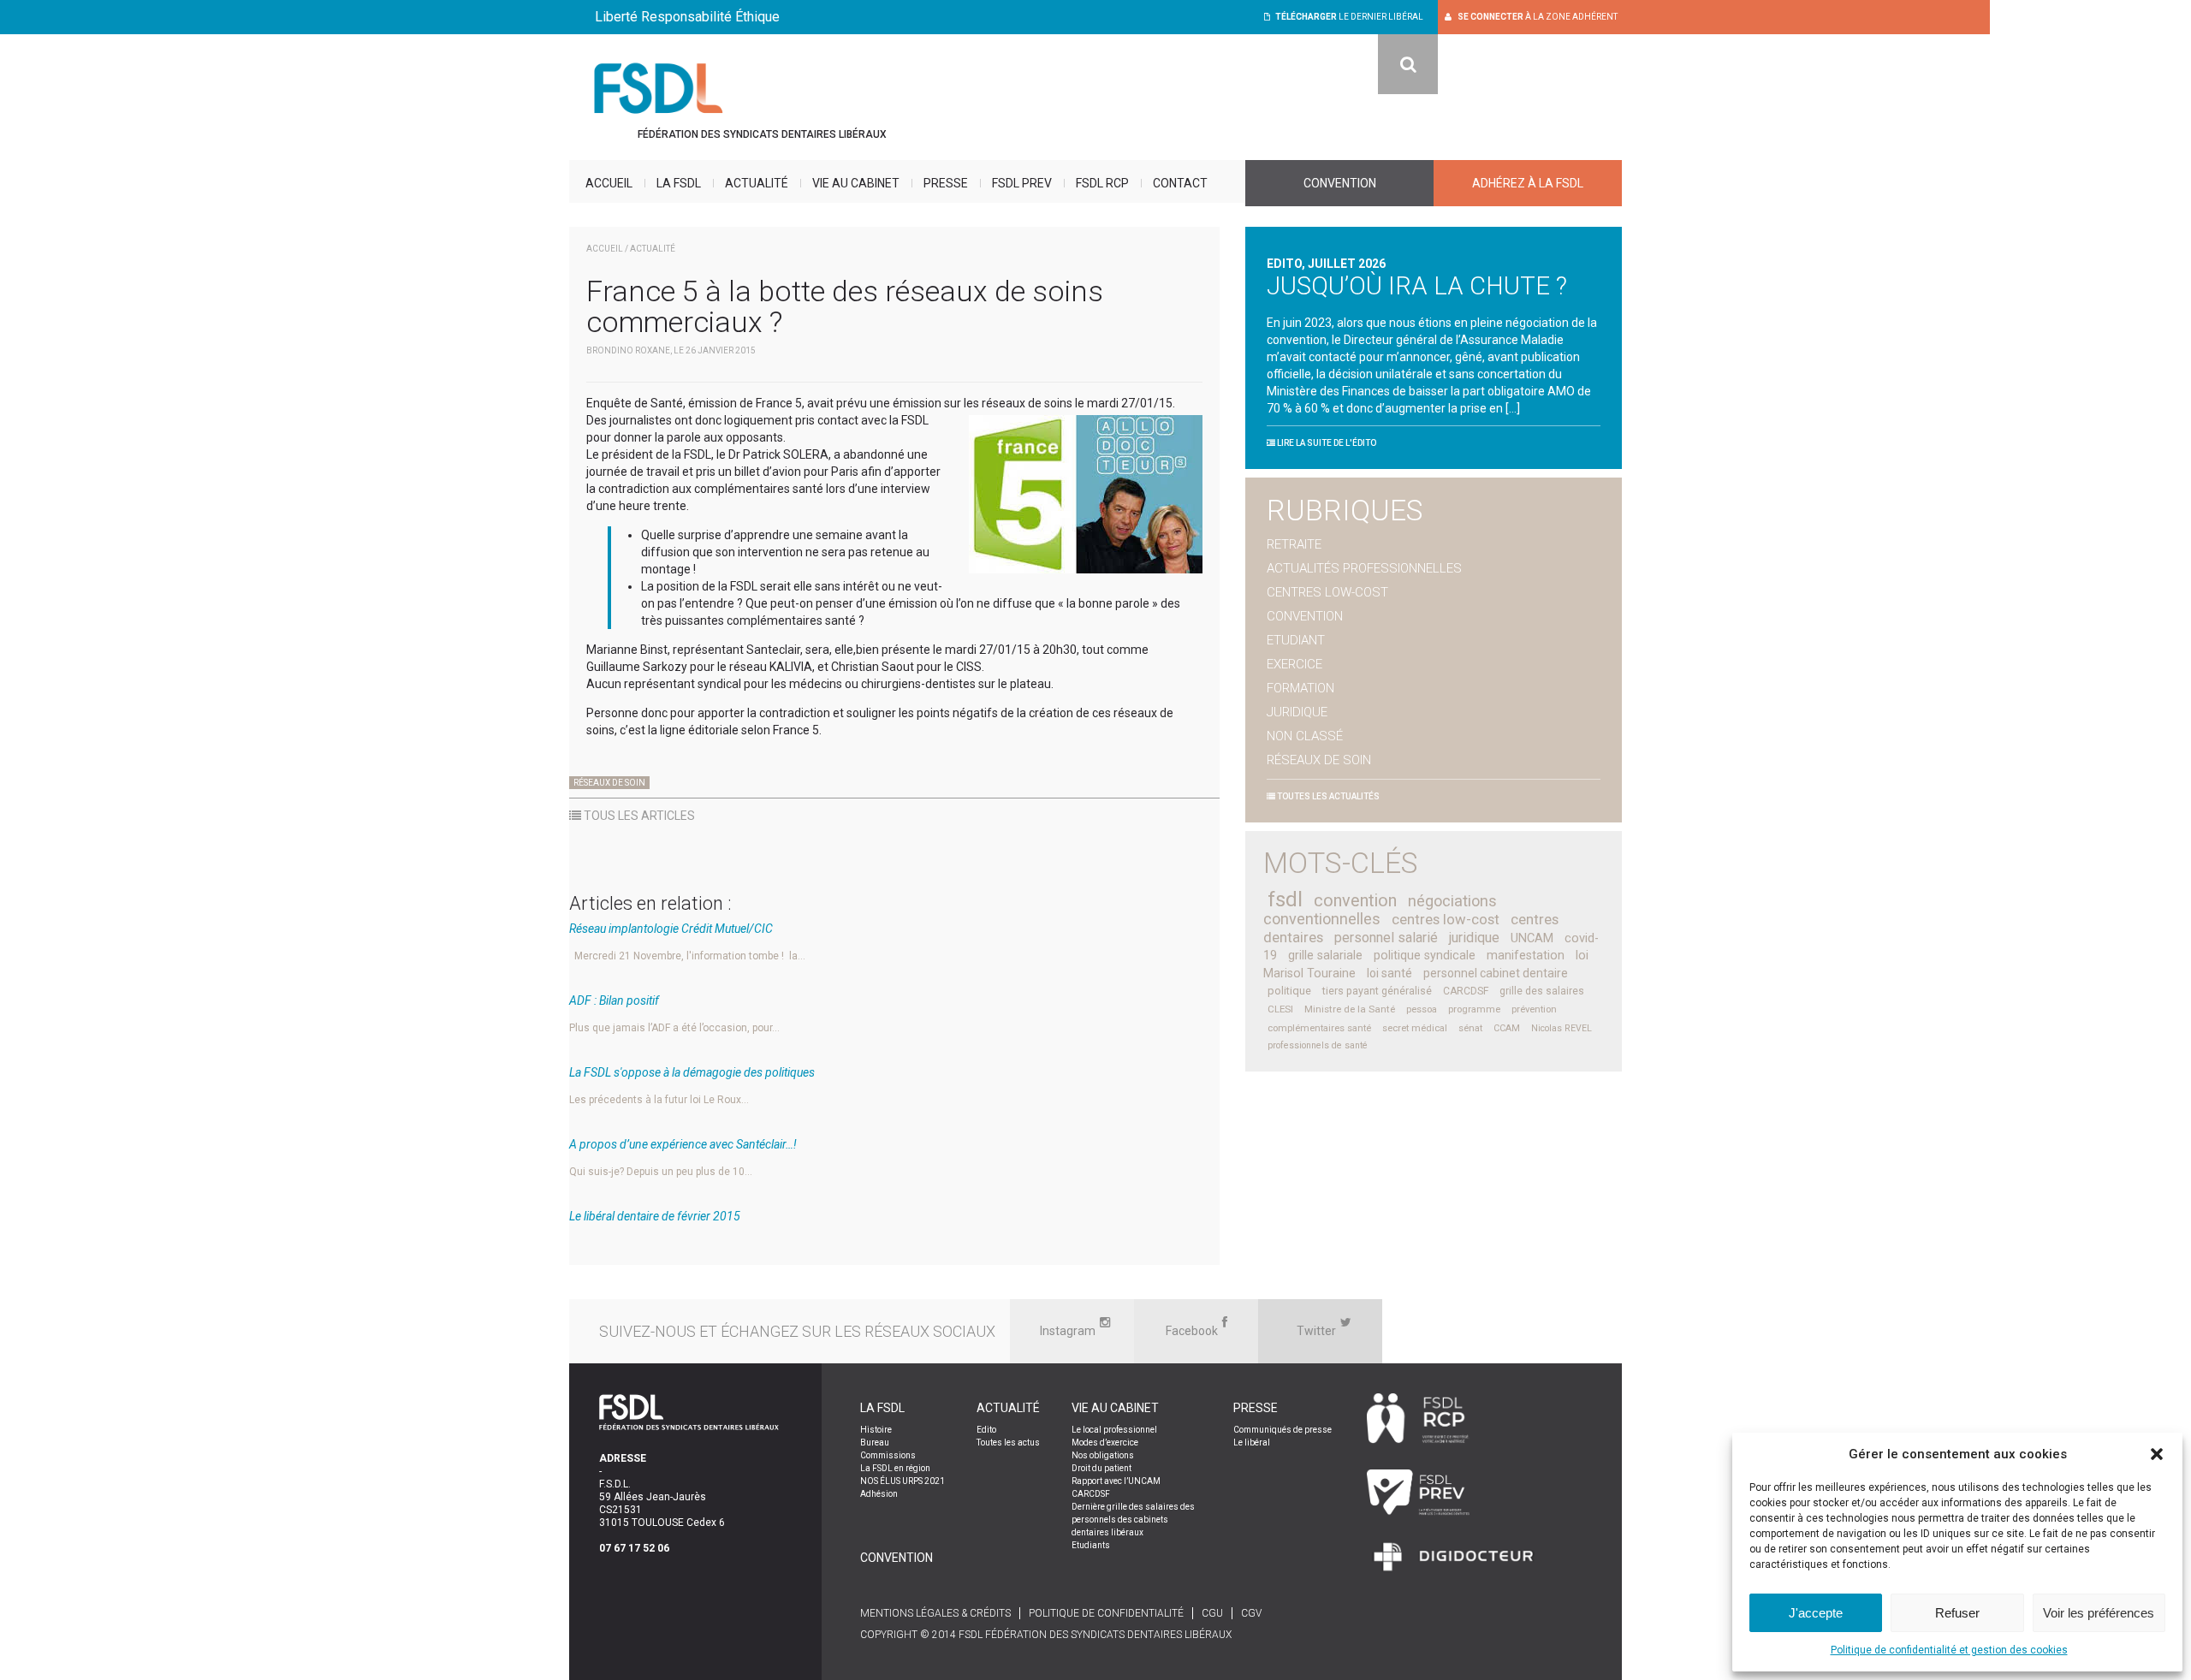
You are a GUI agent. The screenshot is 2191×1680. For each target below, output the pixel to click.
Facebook (1192, 1331)
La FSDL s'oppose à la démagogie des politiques (692, 1072)
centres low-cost (1446, 919)
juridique (1474, 938)
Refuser (1957, 1613)
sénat (1470, 1028)
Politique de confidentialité (1106, 1613)
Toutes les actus (1008, 1443)
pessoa (1422, 1009)
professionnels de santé (1318, 1045)
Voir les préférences (2099, 1613)
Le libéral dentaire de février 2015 (655, 1216)
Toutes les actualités (1327, 796)
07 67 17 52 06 (634, 1548)
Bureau (875, 1443)
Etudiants (1091, 1545)
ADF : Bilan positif (614, 1000)
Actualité (757, 183)
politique (1289, 991)
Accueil (609, 183)
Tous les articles (638, 816)
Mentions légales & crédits (935, 1613)
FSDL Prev (1022, 183)
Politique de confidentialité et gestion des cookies (1949, 1650)
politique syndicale (1425, 955)
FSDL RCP (1102, 183)
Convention (1340, 183)
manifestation (1526, 955)
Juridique (1297, 712)
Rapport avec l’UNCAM (1116, 1481)
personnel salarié (1386, 938)
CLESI (1280, 1009)
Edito (986, 1430)
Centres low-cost (1327, 592)
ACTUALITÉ (653, 249)
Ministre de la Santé (1350, 1009)
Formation (1300, 688)
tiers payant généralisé (1377, 991)
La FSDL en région (895, 1468)
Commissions (888, 1455)
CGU (1212, 1613)
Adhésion (879, 1494)
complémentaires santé (1319, 1028)
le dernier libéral (1349, 17)
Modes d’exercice (1105, 1443)
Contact (1180, 183)
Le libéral (1252, 1443)
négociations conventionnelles (1380, 910)
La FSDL (679, 183)
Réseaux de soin (609, 783)
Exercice (1294, 664)
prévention (1534, 1009)
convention (1355, 901)
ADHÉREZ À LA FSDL (1528, 183)
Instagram (1068, 1331)
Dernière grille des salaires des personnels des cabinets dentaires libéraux (1133, 1520)
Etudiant (1296, 640)
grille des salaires (1542, 991)
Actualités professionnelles (1364, 568)
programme (1474, 1009)
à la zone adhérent (1538, 17)
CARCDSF (1466, 991)
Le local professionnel (1114, 1430)
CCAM (1507, 1028)
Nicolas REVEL (1562, 1028)
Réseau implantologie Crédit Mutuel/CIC (671, 929)
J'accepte (1816, 1613)
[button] (2157, 1454)
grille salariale (1325, 956)
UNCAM (1532, 938)
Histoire (876, 1430)
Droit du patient (1101, 1468)
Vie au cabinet (856, 183)
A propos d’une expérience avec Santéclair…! (683, 1144)
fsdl (1285, 899)
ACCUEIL (605, 249)
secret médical (1415, 1028)
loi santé (1389, 973)
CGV (1251, 1613)
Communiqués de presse (1283, 1430)
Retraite (1294, 544)
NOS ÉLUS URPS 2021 (903, 1481)
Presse (946, 183)
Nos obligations (1103, 1455)
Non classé (1305, 736)
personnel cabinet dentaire (1496, 973)
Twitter (1316, 1331)
